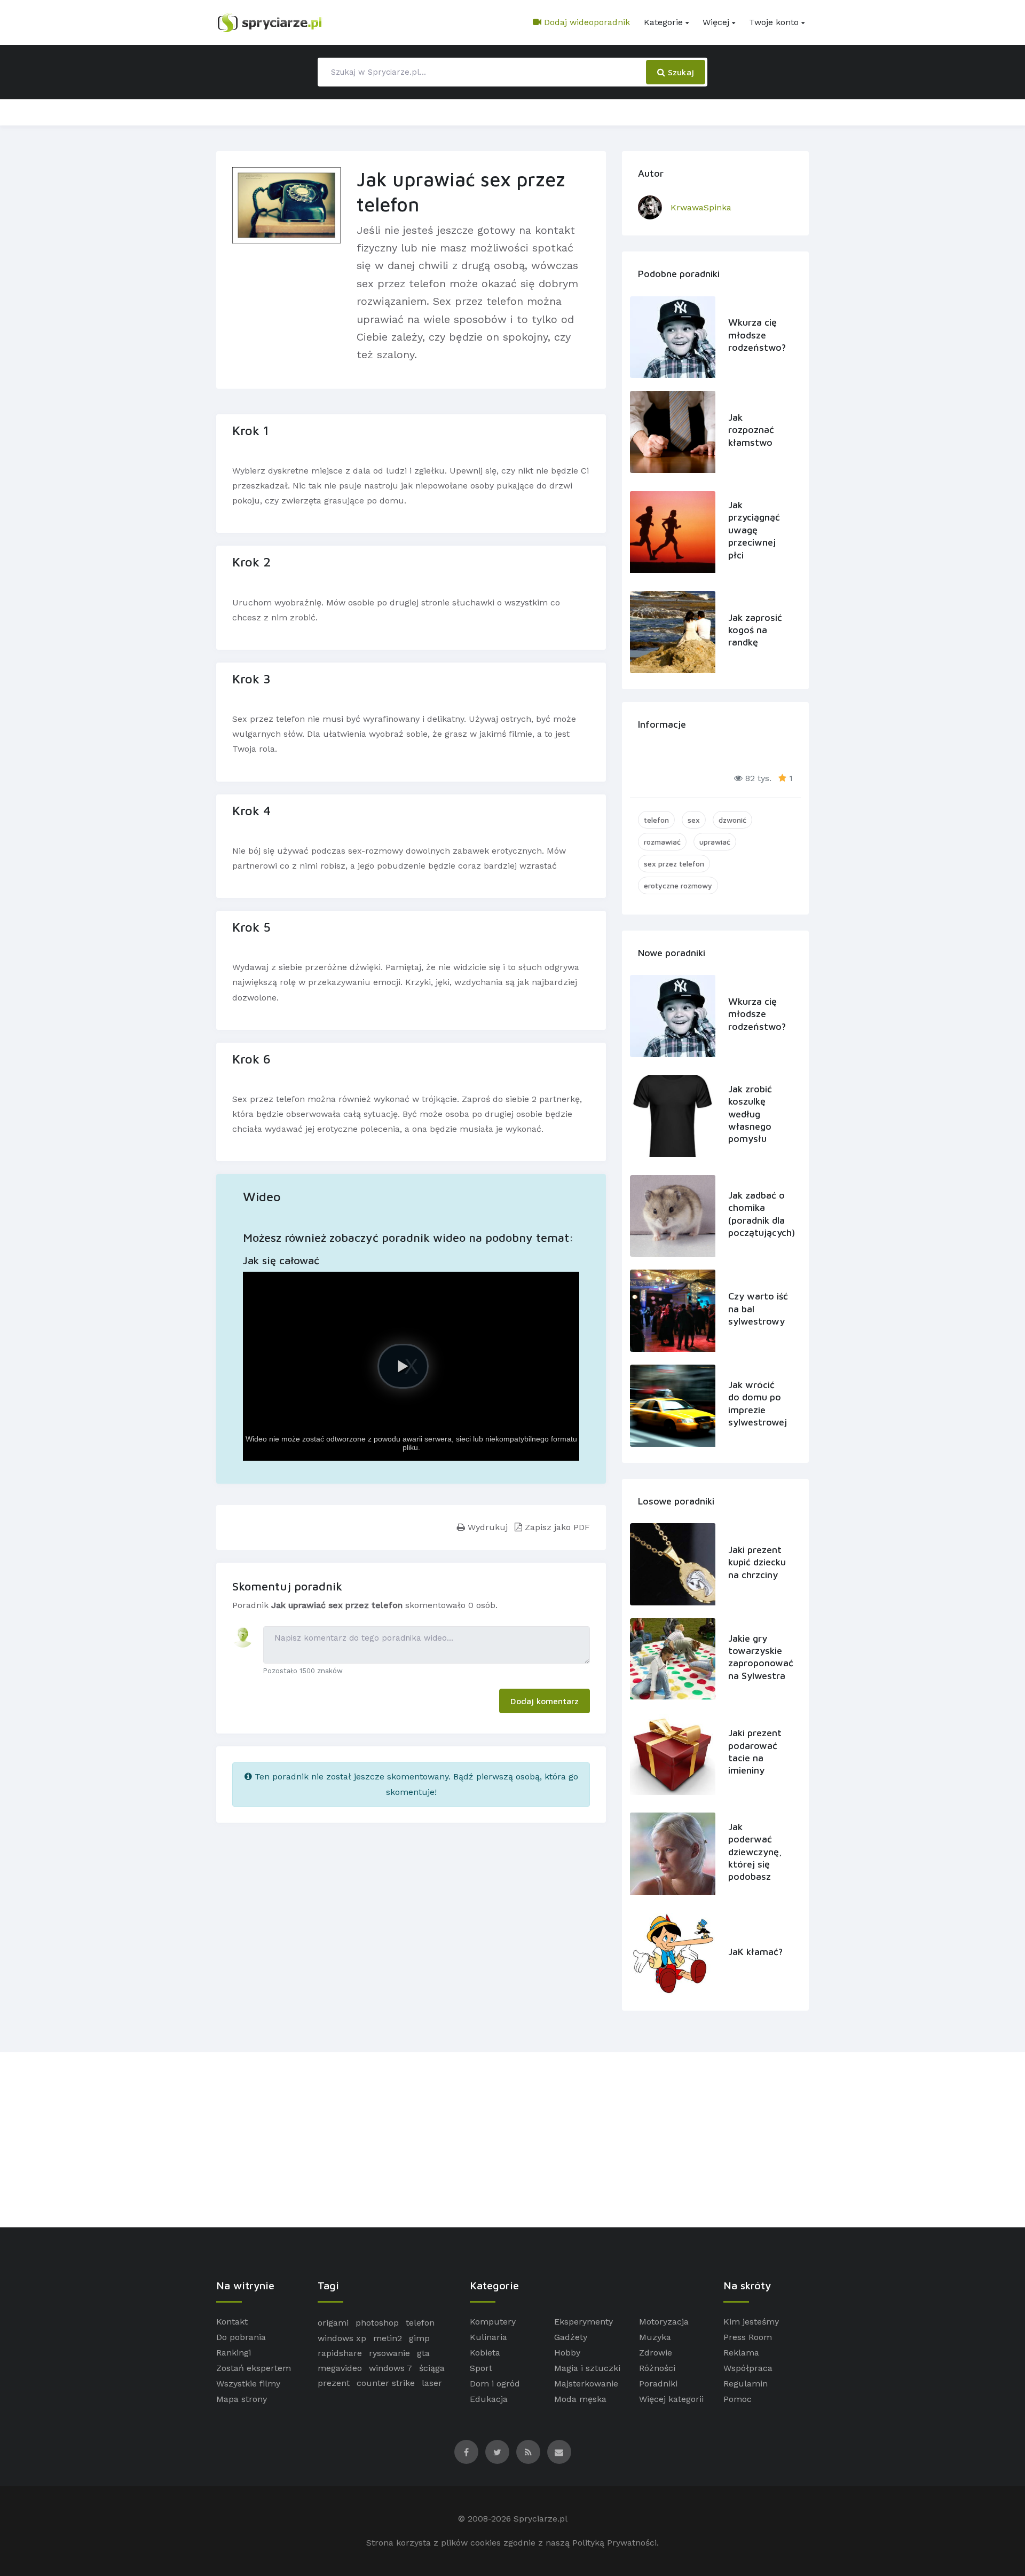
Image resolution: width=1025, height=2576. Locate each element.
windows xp (342, 2338)
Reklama (741, 2353)
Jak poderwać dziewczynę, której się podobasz (755, 1852)
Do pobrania (241, 2337)
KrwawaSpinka (701, 207)
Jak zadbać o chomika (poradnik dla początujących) (758, 1214)
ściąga (432, 2368)
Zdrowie (656, 2353)
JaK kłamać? (755, 1952)
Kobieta (485, 2353)
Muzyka (655, 2337)
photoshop (377, 2323)
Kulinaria (488, 2337)
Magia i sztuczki (587, 2368)
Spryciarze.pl (541, 2519)
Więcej (716, 22)
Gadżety (571, 2337)
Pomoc (738, 2399)
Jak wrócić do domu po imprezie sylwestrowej (758, 1403)
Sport (481, 2368)
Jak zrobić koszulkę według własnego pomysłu (750, 1114)
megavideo (340, 2368)
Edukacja (489, 2399)
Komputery (493, 2322)
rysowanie (389, 2353)
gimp (419, 2338)
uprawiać (715, 842)
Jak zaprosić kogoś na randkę (755, 630)
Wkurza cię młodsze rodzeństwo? (757, 335)
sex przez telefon (674, 864)
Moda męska (580, 2399)
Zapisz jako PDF (556, 1527)
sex (694, 820)
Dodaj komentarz (545, 1701)
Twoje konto (774, 22)
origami (333, 2323)
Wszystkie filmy (248, 2384)
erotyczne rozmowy (678, 885)
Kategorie (663, 22)
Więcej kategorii (671, 2399)
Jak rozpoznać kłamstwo (751, 430)
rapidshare (340, 2353)
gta (423, 2353)
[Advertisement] (512, 2140)
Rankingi (234, 2353)
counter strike (386, 2383)
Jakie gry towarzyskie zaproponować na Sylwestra (758, 1657)
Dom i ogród (495, 2384)
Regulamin (746, 2384)
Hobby (567, 2353)
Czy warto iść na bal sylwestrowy (758, 1309)
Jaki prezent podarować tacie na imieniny (755, 1751)
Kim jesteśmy (751, 2322)
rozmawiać (662, 842)
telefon (656, 820)
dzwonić (732, 820)
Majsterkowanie (586, 2384)
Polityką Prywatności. (616, 2543)
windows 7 (391, 2368)
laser (432, 2383)
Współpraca (748, 2368)
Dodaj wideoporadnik (586, 22)
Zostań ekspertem (254, 2368)
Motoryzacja (664, 2322)
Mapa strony (242, 2399)
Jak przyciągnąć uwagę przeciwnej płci (754, 530)
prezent (334, 2383)
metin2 (388, 2338)
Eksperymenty (584, 2322)
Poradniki (658, 2384)
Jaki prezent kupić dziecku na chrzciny (757, 1562)
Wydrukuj (486, 1527)
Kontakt (232, 2322)
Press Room (748, 2337)
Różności (657, 2368)
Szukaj (680, 72)
